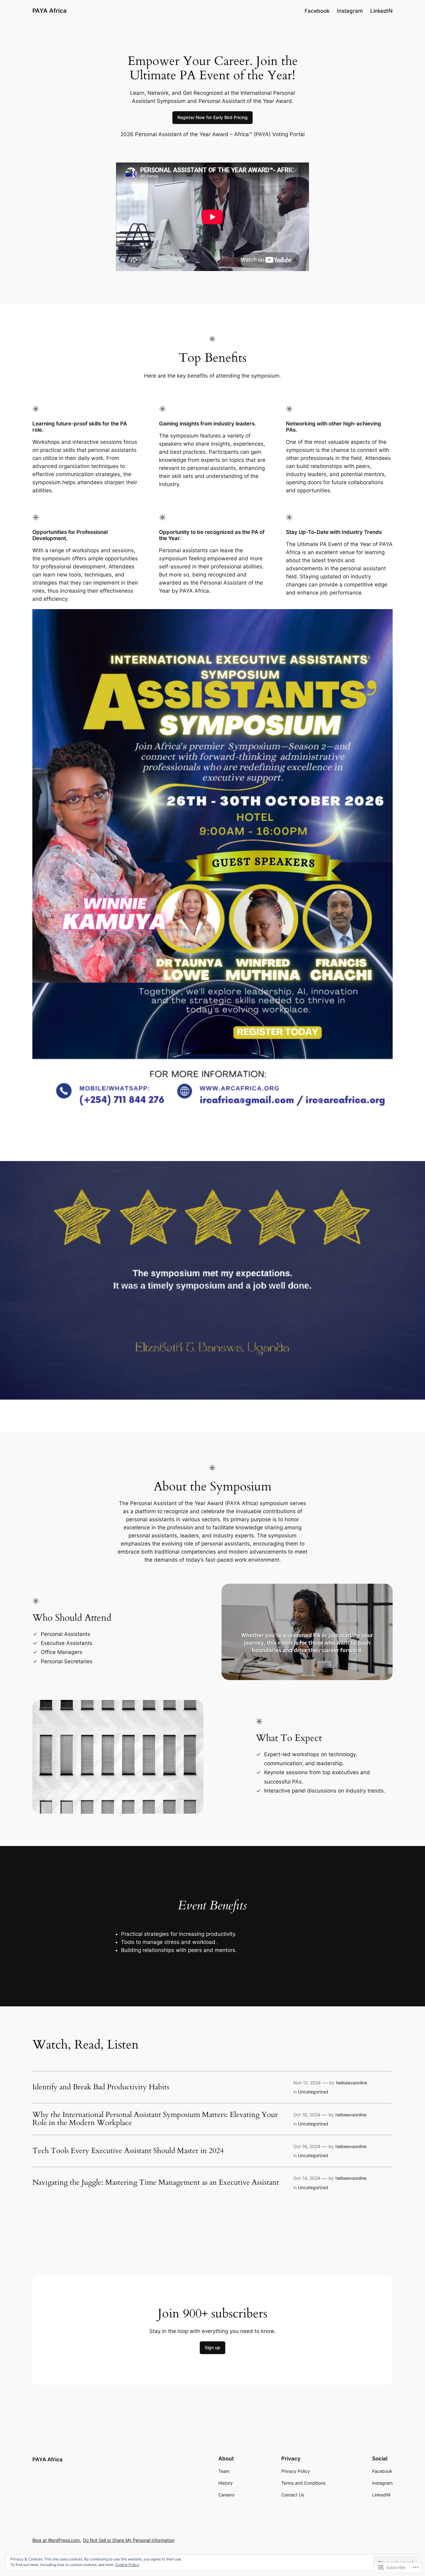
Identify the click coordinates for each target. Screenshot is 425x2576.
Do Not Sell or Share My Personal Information (129, 2540)
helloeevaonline (352, 2083)
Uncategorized (313, 2092)
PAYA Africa (49, 11)
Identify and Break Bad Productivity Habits (101, 2087)
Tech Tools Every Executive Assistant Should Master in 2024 (128, 2151)
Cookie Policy (127, 2565)
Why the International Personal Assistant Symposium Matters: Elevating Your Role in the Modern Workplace (155, 2119)
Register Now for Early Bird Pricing (213, 117)
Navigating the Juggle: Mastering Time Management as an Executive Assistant (156, 2183)
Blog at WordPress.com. (57, 2540)
